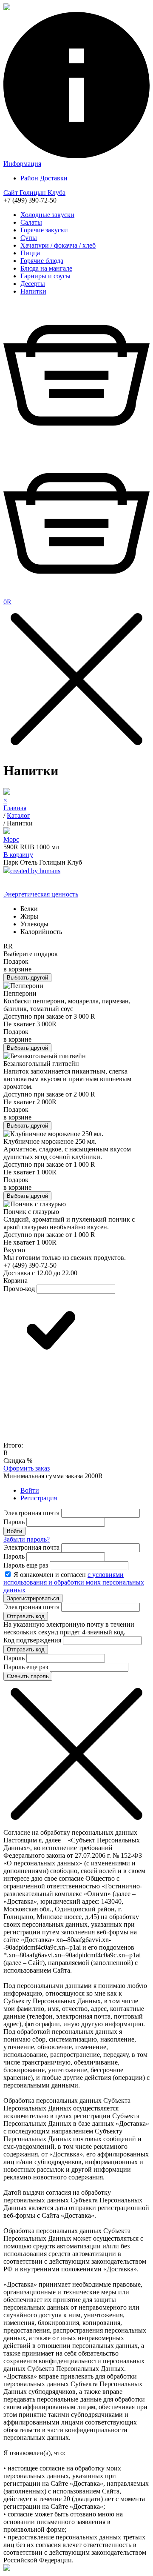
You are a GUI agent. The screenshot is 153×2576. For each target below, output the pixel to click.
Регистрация (39, 1498)
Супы (29, 238)
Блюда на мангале (46, 268)
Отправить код (26, 1616)
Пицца (30, 253)
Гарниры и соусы (45, 276)
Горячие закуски (44, 230)
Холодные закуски (47, 215)
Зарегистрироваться (33, 1598)
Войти (30, 1490)
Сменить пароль (28, 1676)
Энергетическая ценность (41, 894)
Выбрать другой (27, 978)
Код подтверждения (32, 1640)
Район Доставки (44, 178)
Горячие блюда (42, 261)
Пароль (14, 1522)
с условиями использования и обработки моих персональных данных (74, 1582)
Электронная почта (31, 1513)
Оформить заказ (27, 1468)
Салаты (31, 222)
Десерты (33, 284)
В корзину (18, 855)
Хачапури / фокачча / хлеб (58, 245)
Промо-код (19, 1289)
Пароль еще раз (26, 1565)
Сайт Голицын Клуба (34, 193)
